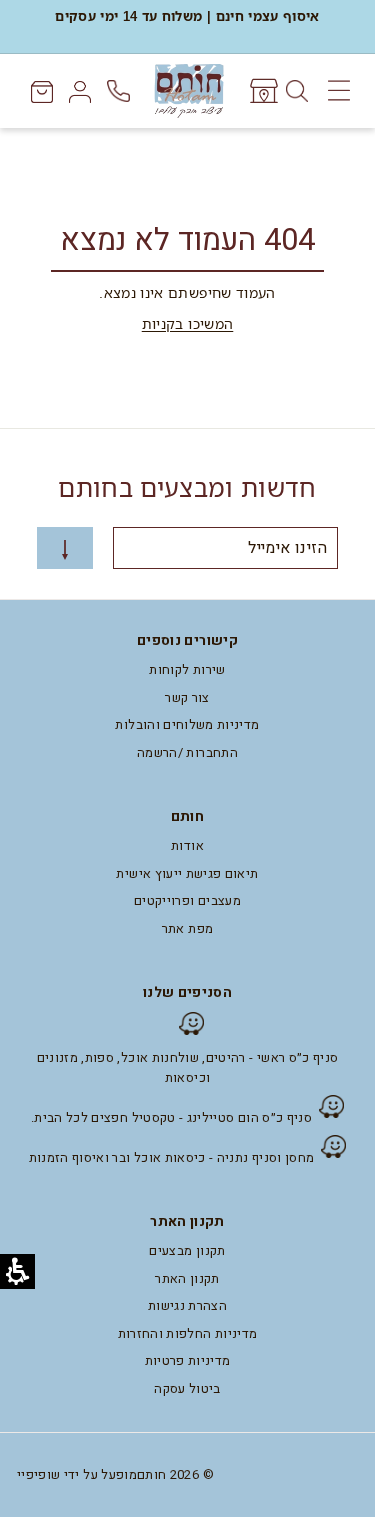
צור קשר (187, 697)
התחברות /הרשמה (187, 752)
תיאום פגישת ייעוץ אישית (187, 873)
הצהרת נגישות (187, 1305)
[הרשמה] (65, 548)
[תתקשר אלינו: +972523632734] (120, 91)
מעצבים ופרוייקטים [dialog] (187, 900)
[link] (262, 91)
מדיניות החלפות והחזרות (188, 1333)
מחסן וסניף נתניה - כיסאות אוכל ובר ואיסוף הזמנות (172, 1157)
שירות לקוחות (187, 669)
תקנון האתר (187, 1278)
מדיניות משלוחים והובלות (187, 724)
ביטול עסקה (187, 1388)
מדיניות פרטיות (188, 1360)
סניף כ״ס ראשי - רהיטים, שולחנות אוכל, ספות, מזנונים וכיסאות (188, 1067)
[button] (330, 1146)
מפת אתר (187, 928)
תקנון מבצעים (187, 1250)
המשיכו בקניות (188, 323)
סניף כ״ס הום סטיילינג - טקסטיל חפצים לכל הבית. (171, 1117)
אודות (187, 845)
